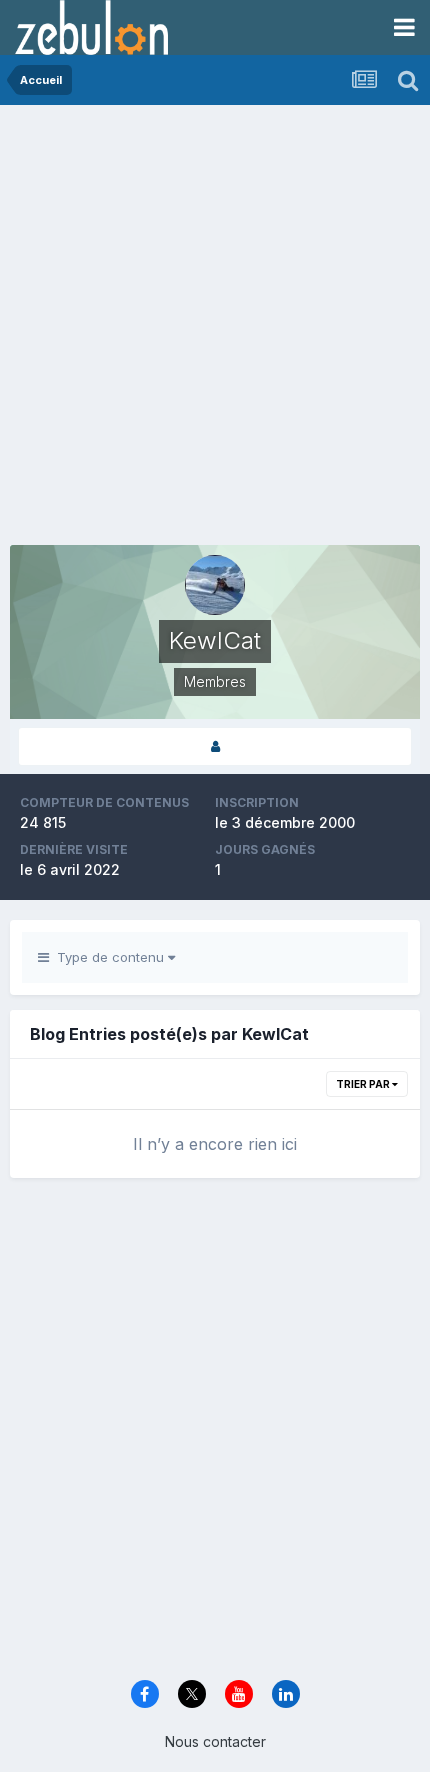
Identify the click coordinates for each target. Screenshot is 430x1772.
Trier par (364, 1084)
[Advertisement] (215, 330)
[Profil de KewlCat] (215, 746)
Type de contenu (108, 957)
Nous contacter (215, 1741)
